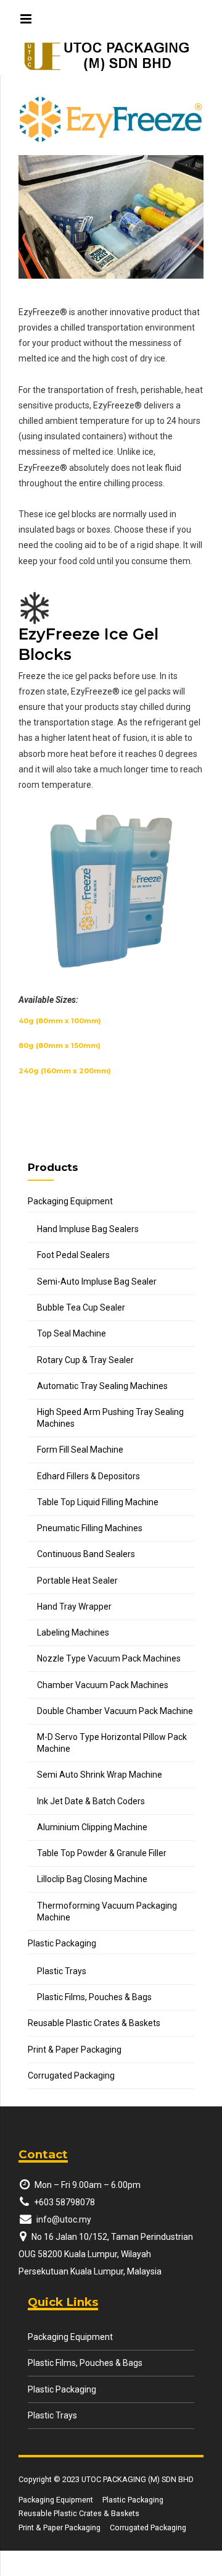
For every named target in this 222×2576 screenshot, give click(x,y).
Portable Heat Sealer (77, 1581)
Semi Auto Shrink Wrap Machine (100, 1775)
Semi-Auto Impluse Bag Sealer (97, 1282)
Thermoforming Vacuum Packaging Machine (107, 1911)
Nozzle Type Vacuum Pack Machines (109, 1658)
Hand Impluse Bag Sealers (88, 1229)
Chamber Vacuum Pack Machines (103, 1685)
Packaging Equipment (70, 1201)
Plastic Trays (62, 1971)
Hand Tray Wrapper (74, 1607)
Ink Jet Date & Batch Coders (91, 1801)
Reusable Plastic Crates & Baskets (94, 2023)
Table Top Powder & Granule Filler (102, 1853)
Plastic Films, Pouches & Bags (94, 1997)
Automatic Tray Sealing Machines (102, 1386)
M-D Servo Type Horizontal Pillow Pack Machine (112, 1743)
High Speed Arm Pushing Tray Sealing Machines (110, 1418)
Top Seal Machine (72, 1333)
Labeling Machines (73, 1632)
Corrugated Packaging (71, 2076)
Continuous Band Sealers (86, 1554)
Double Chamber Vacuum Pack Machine (115, 1711)
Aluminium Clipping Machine (92, 1827)
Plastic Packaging (62, 1943)
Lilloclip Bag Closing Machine (92, 1879)
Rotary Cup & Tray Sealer (85, 1360)
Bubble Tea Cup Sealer (81, 1307)
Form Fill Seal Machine (80, 1450)
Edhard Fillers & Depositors (88, 1476)
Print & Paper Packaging (75, 2050)
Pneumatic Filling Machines (90, 1528)
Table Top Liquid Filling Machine (98, 1502)
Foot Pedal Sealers (73, 1255)
